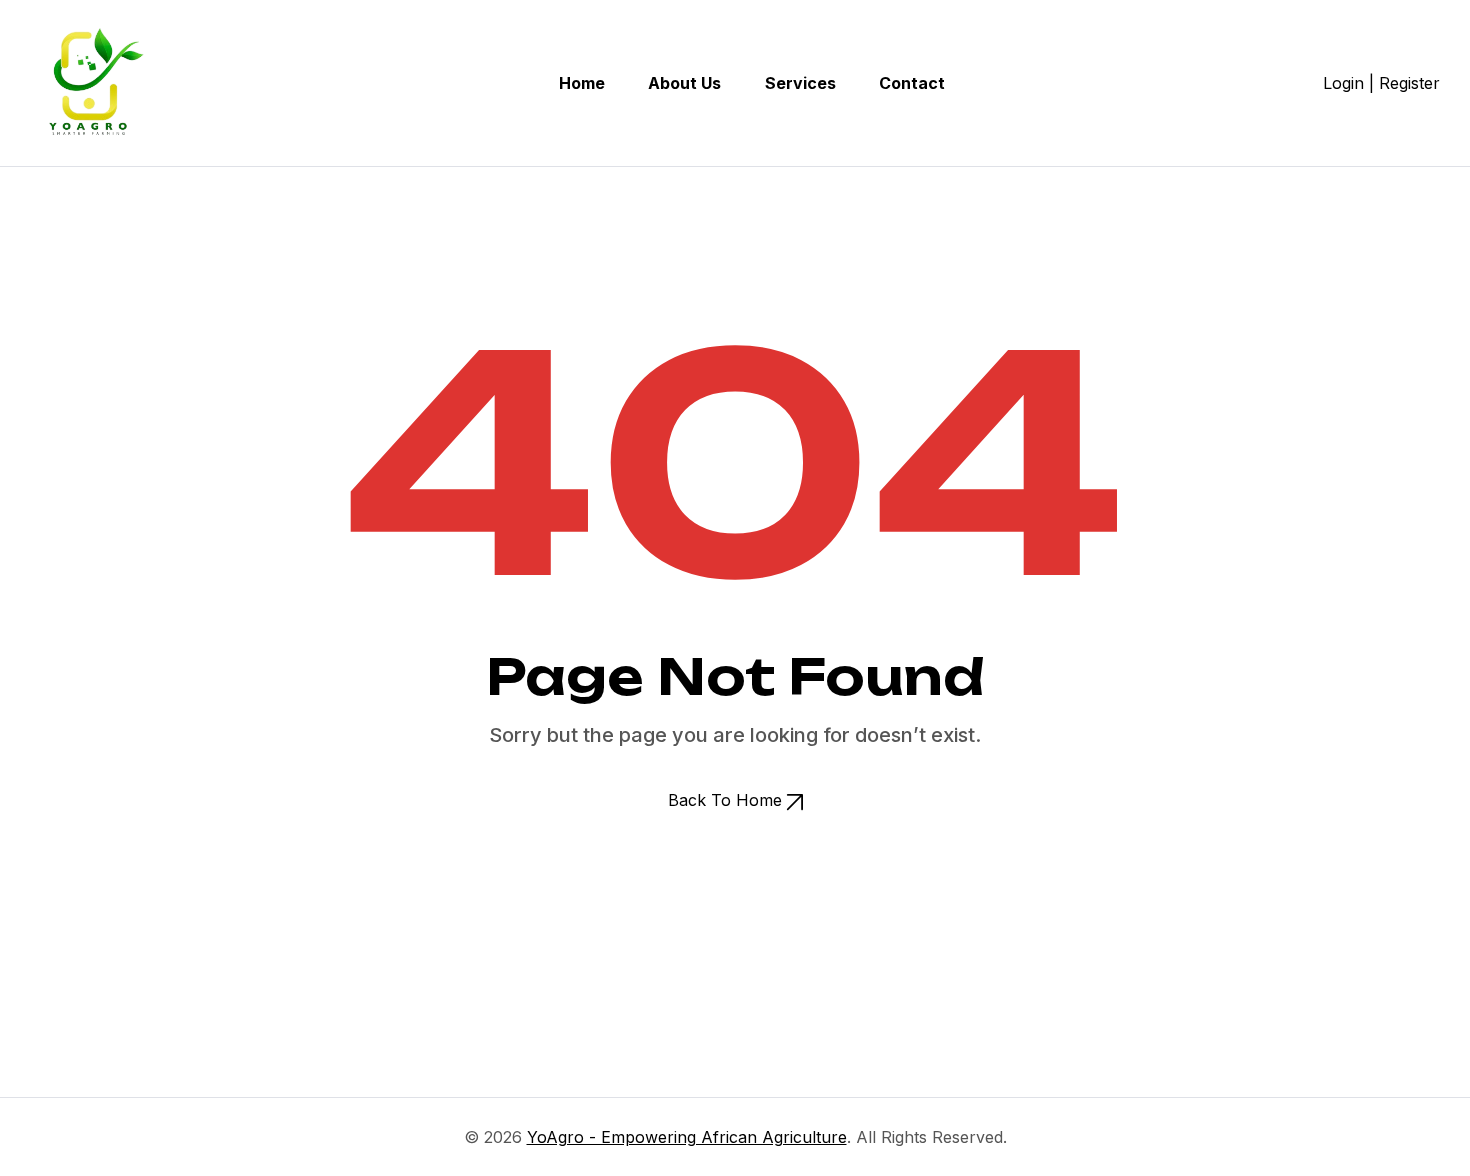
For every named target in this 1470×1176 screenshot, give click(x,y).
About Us (684, 83)
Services (800, 83)
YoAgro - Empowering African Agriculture (687, 1137)
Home (582, 83)
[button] (735, 800)
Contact (912, 83)
